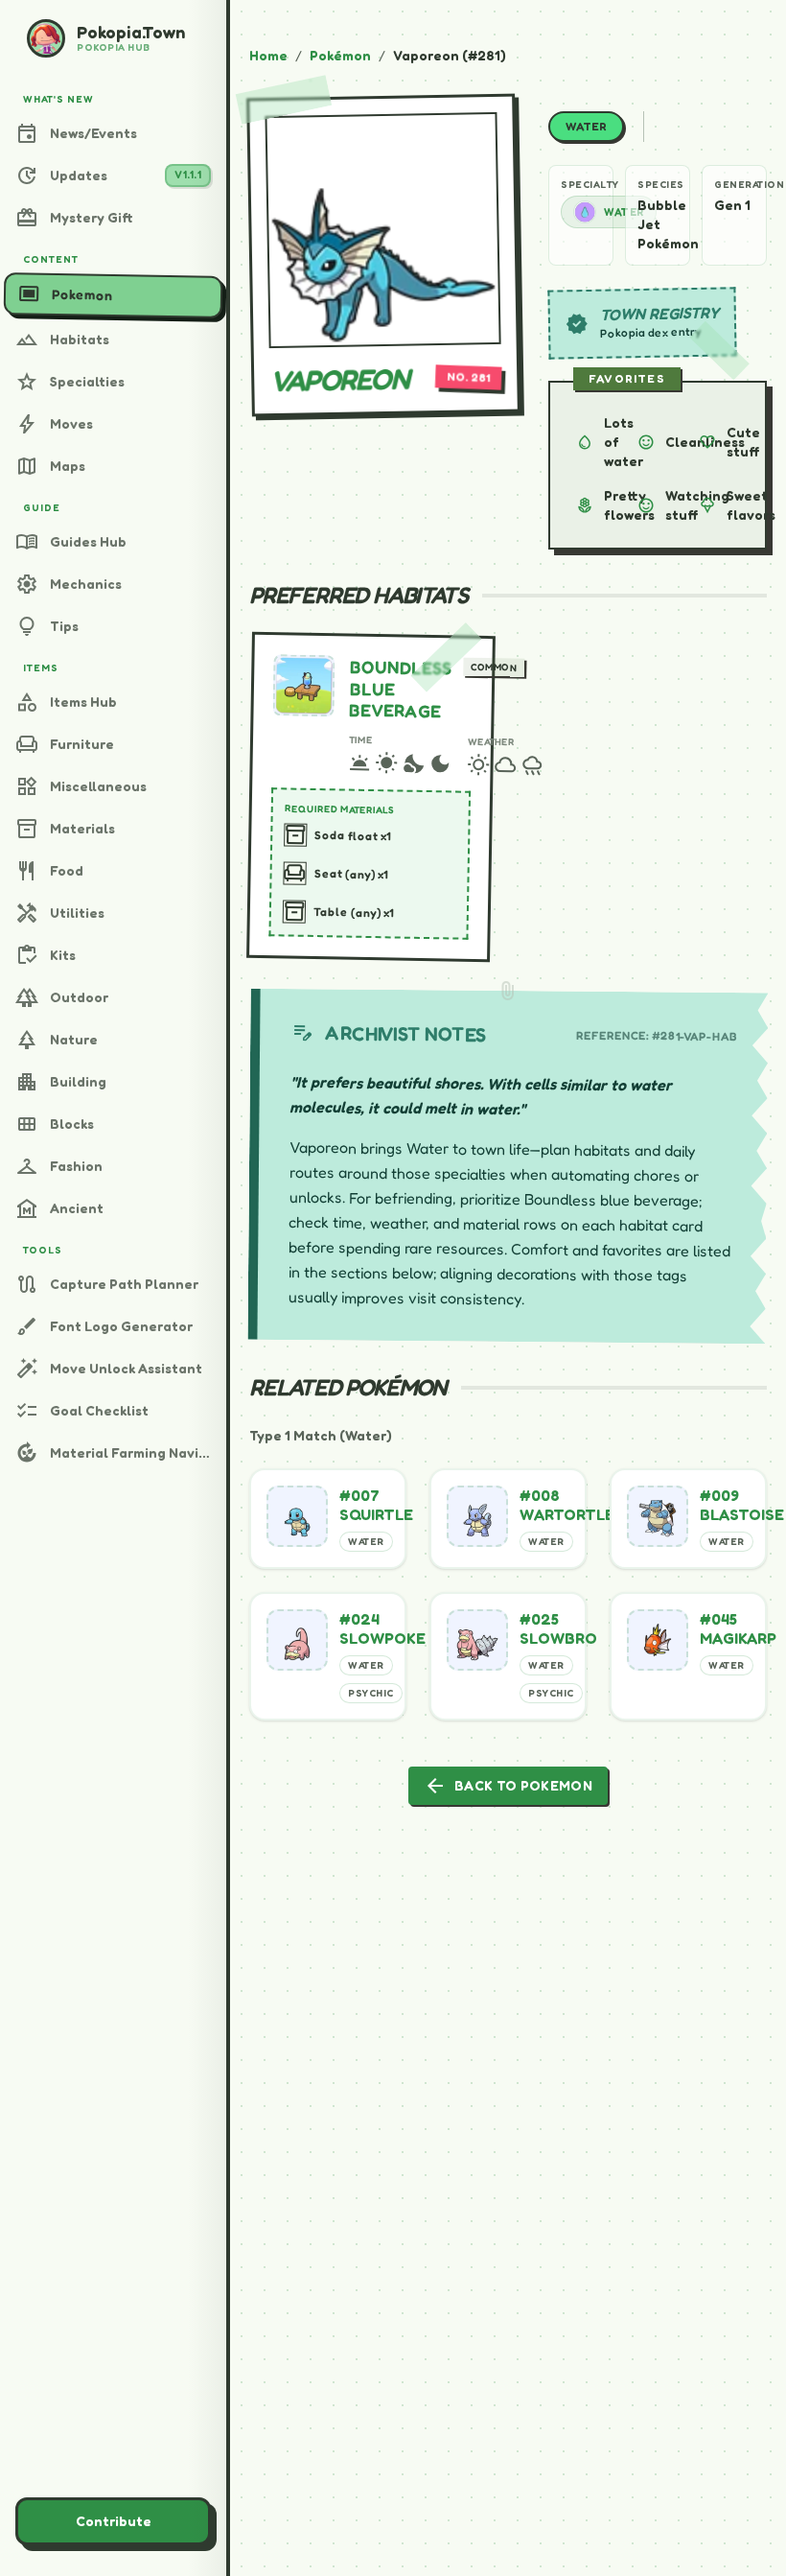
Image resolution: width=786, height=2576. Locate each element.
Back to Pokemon (508, 1786)
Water (624, 212)
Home (268, 55)
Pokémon (340, 55)
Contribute (114, 2521)
